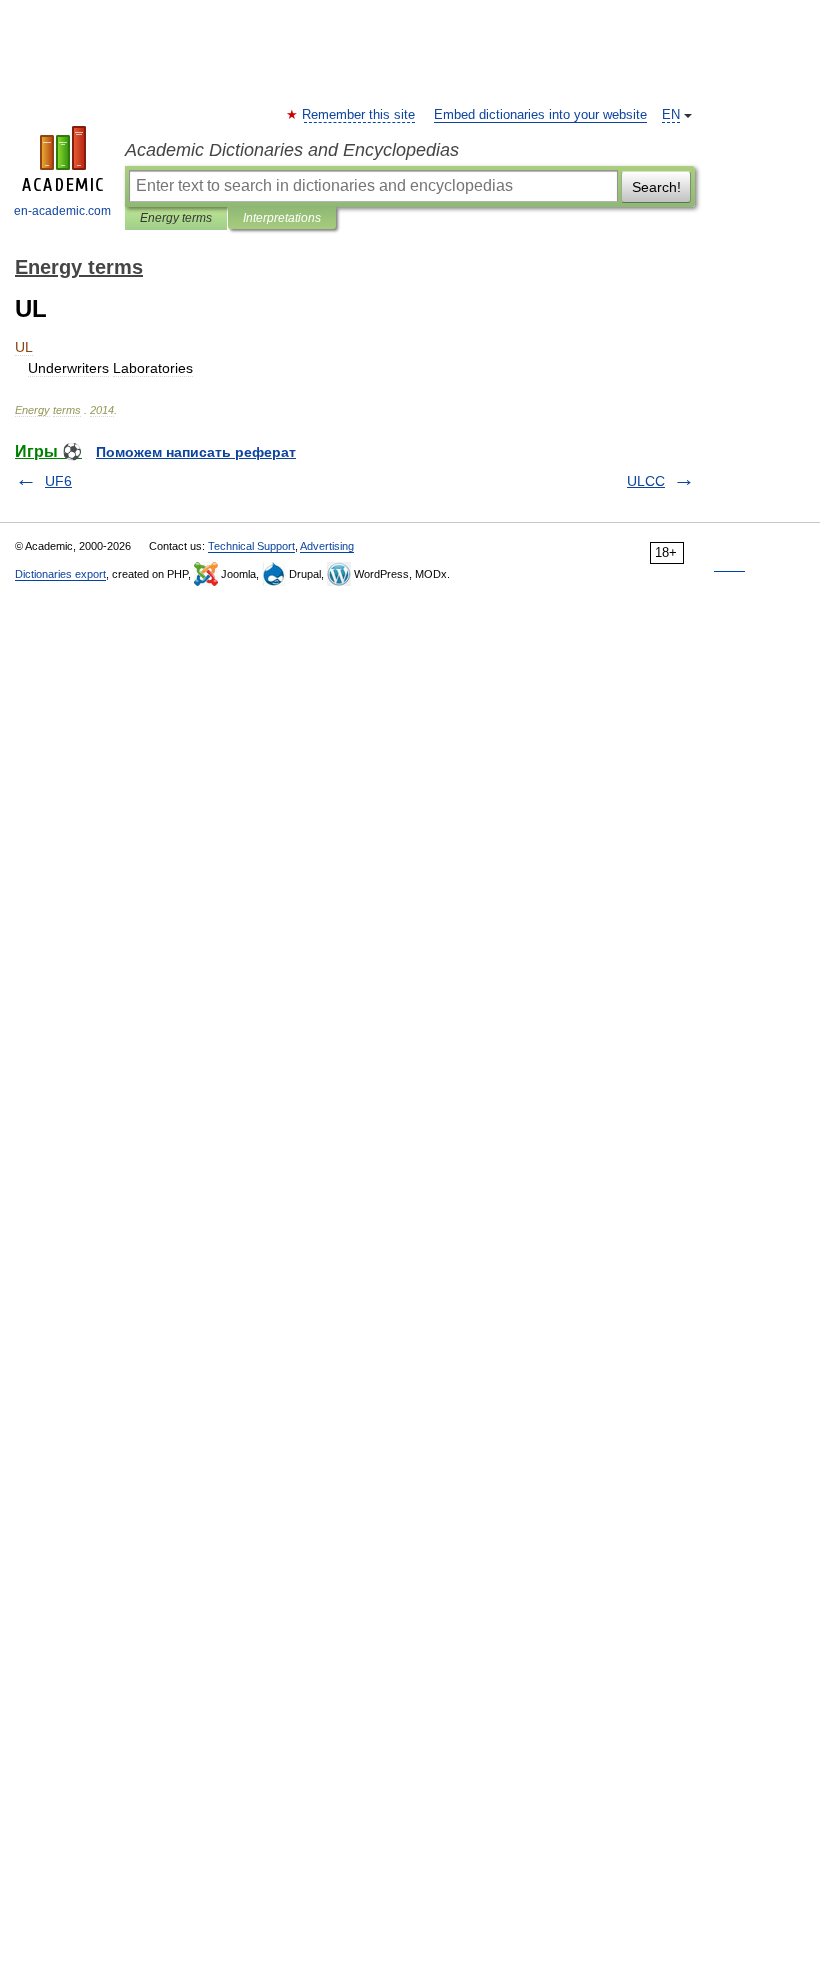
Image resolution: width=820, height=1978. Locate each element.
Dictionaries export (60, 574)
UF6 (58, 481)
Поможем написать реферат (196, 452)
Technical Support (251, 546)
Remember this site (359, 115)
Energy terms (176, 218)
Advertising (327, 546)
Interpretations (282, 218)
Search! (656, 187)
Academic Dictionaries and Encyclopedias (292, 150)
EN (671, 115)
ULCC (646, 481)
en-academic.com (62, 211)
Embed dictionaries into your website (540, 115)
